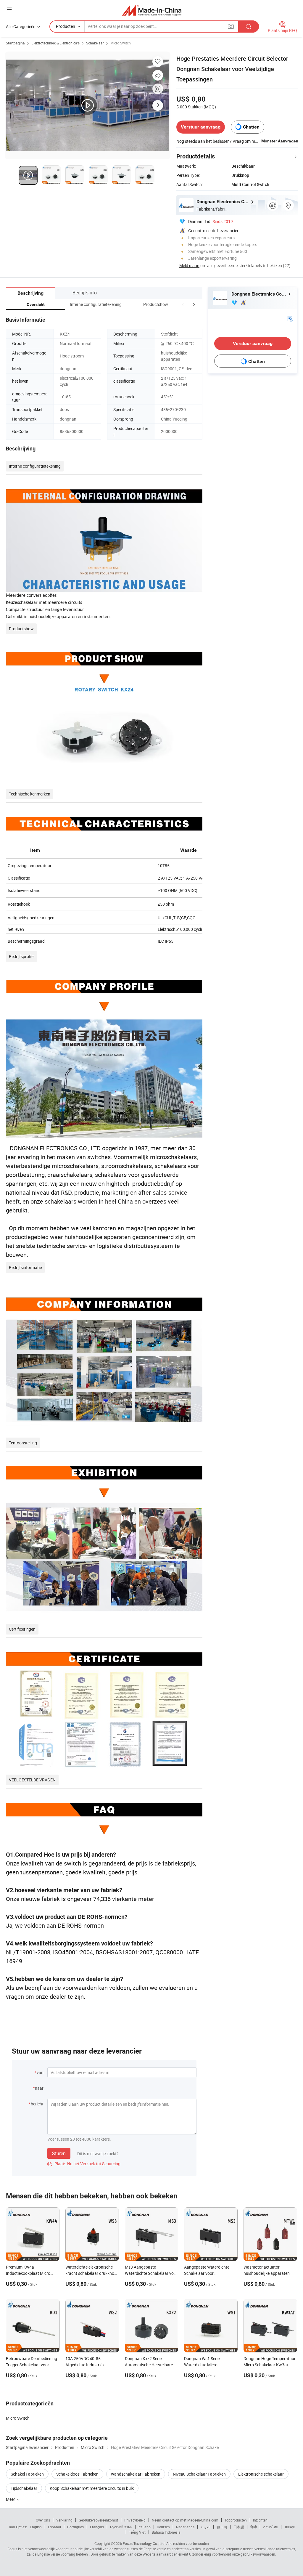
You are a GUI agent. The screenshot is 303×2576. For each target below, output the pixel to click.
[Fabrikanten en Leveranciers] (152, 10)
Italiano (145, 2527)
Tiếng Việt (137, 2532)
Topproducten (236, 2520)
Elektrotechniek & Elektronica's (55, 43)
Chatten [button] (251, 127)
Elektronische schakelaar (261, 2474)
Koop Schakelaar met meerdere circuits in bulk (92, 2488)
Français (97, 2527)
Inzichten (260, 2520)
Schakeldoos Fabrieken (77, 2474)
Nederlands (185, 2527)
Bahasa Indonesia (166, 2532)
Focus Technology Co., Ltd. (144, 2543)
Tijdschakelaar (24, 2488)
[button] (183, 304)
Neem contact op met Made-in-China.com (185, 2520)
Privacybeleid (135, 2520)
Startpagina (15, 43)
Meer (11, 2499)
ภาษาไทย (271, 2527)
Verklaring (64, 2520)
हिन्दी (254, 2527)
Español (54, 2527)
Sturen (59, 2153)
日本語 (239, 2527)
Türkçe (290, 2527)
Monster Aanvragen (280, 141)
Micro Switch (121, 43)
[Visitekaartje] (290, 318)
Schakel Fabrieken (27, 2474)
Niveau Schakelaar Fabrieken (199, 2474)
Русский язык (121, 2527)
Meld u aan (189, 266)
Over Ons (43, 2520)
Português (75, 2527)
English (36, 2527)
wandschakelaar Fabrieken (136, 2474)
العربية (206, 2527)
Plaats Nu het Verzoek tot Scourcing (84, 2164)
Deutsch (163, 2527)
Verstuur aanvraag (201, 127)
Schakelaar (95, 43)
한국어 (222, 2527)
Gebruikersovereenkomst (98, 2520)
